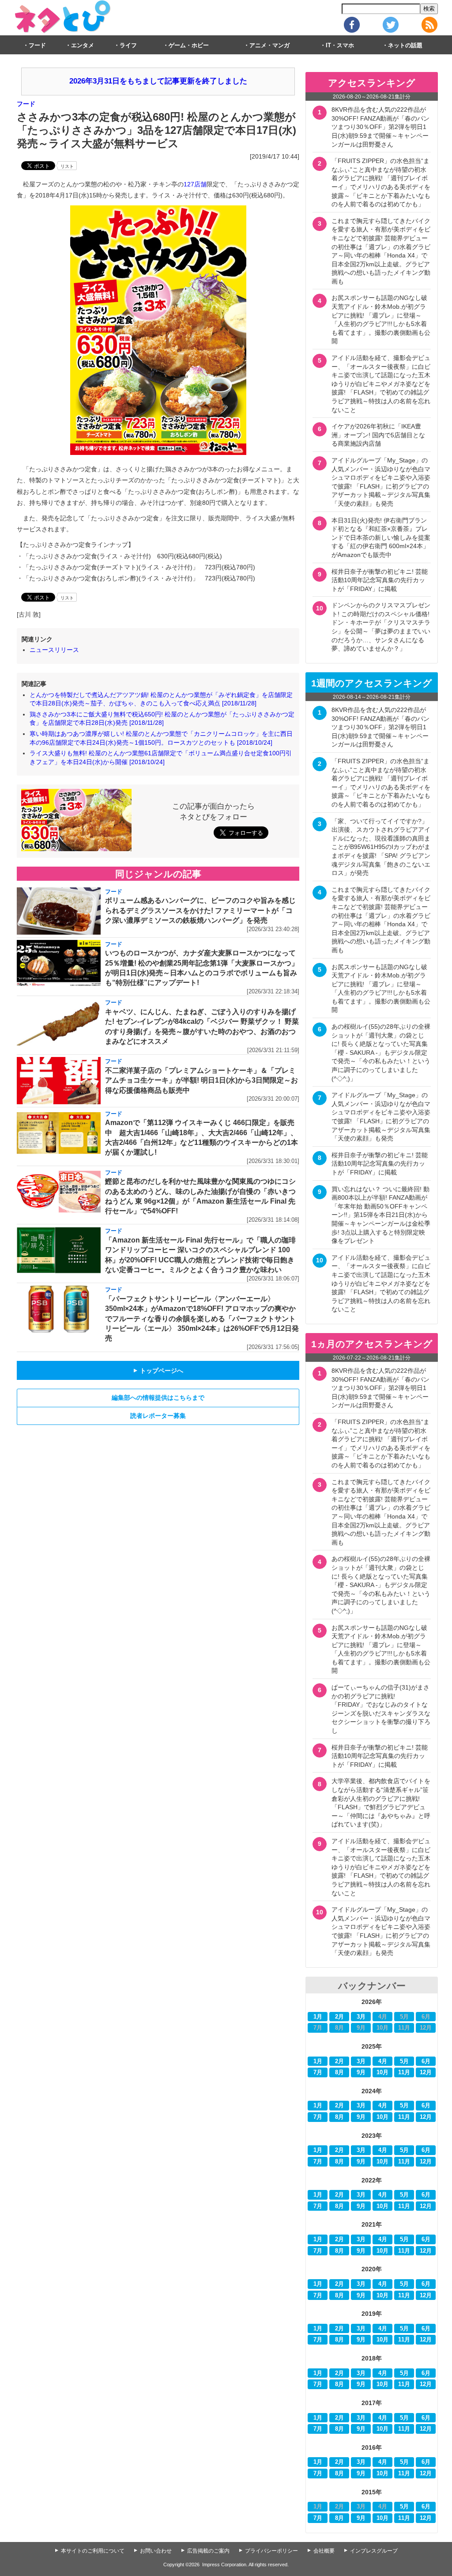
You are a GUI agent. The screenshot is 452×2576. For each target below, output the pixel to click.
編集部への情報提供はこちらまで (158, 1398)
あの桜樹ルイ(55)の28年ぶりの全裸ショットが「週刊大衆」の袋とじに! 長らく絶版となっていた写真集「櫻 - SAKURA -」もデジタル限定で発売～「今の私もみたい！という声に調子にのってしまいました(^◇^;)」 (381, 1053)
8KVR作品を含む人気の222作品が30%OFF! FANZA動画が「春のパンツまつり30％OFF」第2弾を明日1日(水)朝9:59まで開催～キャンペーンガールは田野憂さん (380, 127)
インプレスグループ (374, 2551)
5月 (404, 2061)
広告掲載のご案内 (208, 2551)
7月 (318, 2072)
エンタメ (83, 45)
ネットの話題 (405, 45)
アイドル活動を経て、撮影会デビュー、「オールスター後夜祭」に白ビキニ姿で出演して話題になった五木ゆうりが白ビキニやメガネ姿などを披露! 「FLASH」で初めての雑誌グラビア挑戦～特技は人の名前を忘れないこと (381, 384)
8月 (339, 2072)
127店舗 (195, 184)
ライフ (128, 45)
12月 (426, 2072)
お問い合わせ (156, 2551)
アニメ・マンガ (269, 45)
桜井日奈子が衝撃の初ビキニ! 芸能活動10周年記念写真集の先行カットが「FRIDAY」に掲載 (380, 580)
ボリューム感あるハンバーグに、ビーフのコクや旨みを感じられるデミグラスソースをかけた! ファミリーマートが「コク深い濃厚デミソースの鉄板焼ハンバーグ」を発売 (200, 910)
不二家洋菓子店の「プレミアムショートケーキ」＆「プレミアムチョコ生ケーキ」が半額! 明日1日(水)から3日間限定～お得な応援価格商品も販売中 (202, 1080)
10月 (382, 2072)
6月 (426, 2061)
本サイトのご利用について (93, 2551)
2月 (339, 2017)
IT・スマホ (340, 45)
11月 (404, 2072)
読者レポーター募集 (158, 1416)
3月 (361, 2017)
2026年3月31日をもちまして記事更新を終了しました (158, 81)
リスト (67, 166)
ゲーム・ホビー (189, 45)
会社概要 (324, 2551)
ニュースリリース (54, 650)
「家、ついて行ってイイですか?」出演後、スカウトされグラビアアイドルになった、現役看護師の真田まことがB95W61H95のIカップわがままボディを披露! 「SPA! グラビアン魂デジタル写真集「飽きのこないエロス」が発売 (381, 847)
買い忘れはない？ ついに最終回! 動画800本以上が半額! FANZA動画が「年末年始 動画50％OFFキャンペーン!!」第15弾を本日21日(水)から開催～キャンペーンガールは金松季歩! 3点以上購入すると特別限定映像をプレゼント (381, 1215)
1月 (318, 2017)
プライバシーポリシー (271, 2551)
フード (37, 45)
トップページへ (158, 1371)
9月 (361, 2072)
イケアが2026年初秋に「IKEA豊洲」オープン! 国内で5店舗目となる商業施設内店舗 (378, 435)
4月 (383, 2061)
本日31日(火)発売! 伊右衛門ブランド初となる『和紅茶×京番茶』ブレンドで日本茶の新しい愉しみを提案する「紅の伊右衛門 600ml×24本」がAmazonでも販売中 (381, 538)
